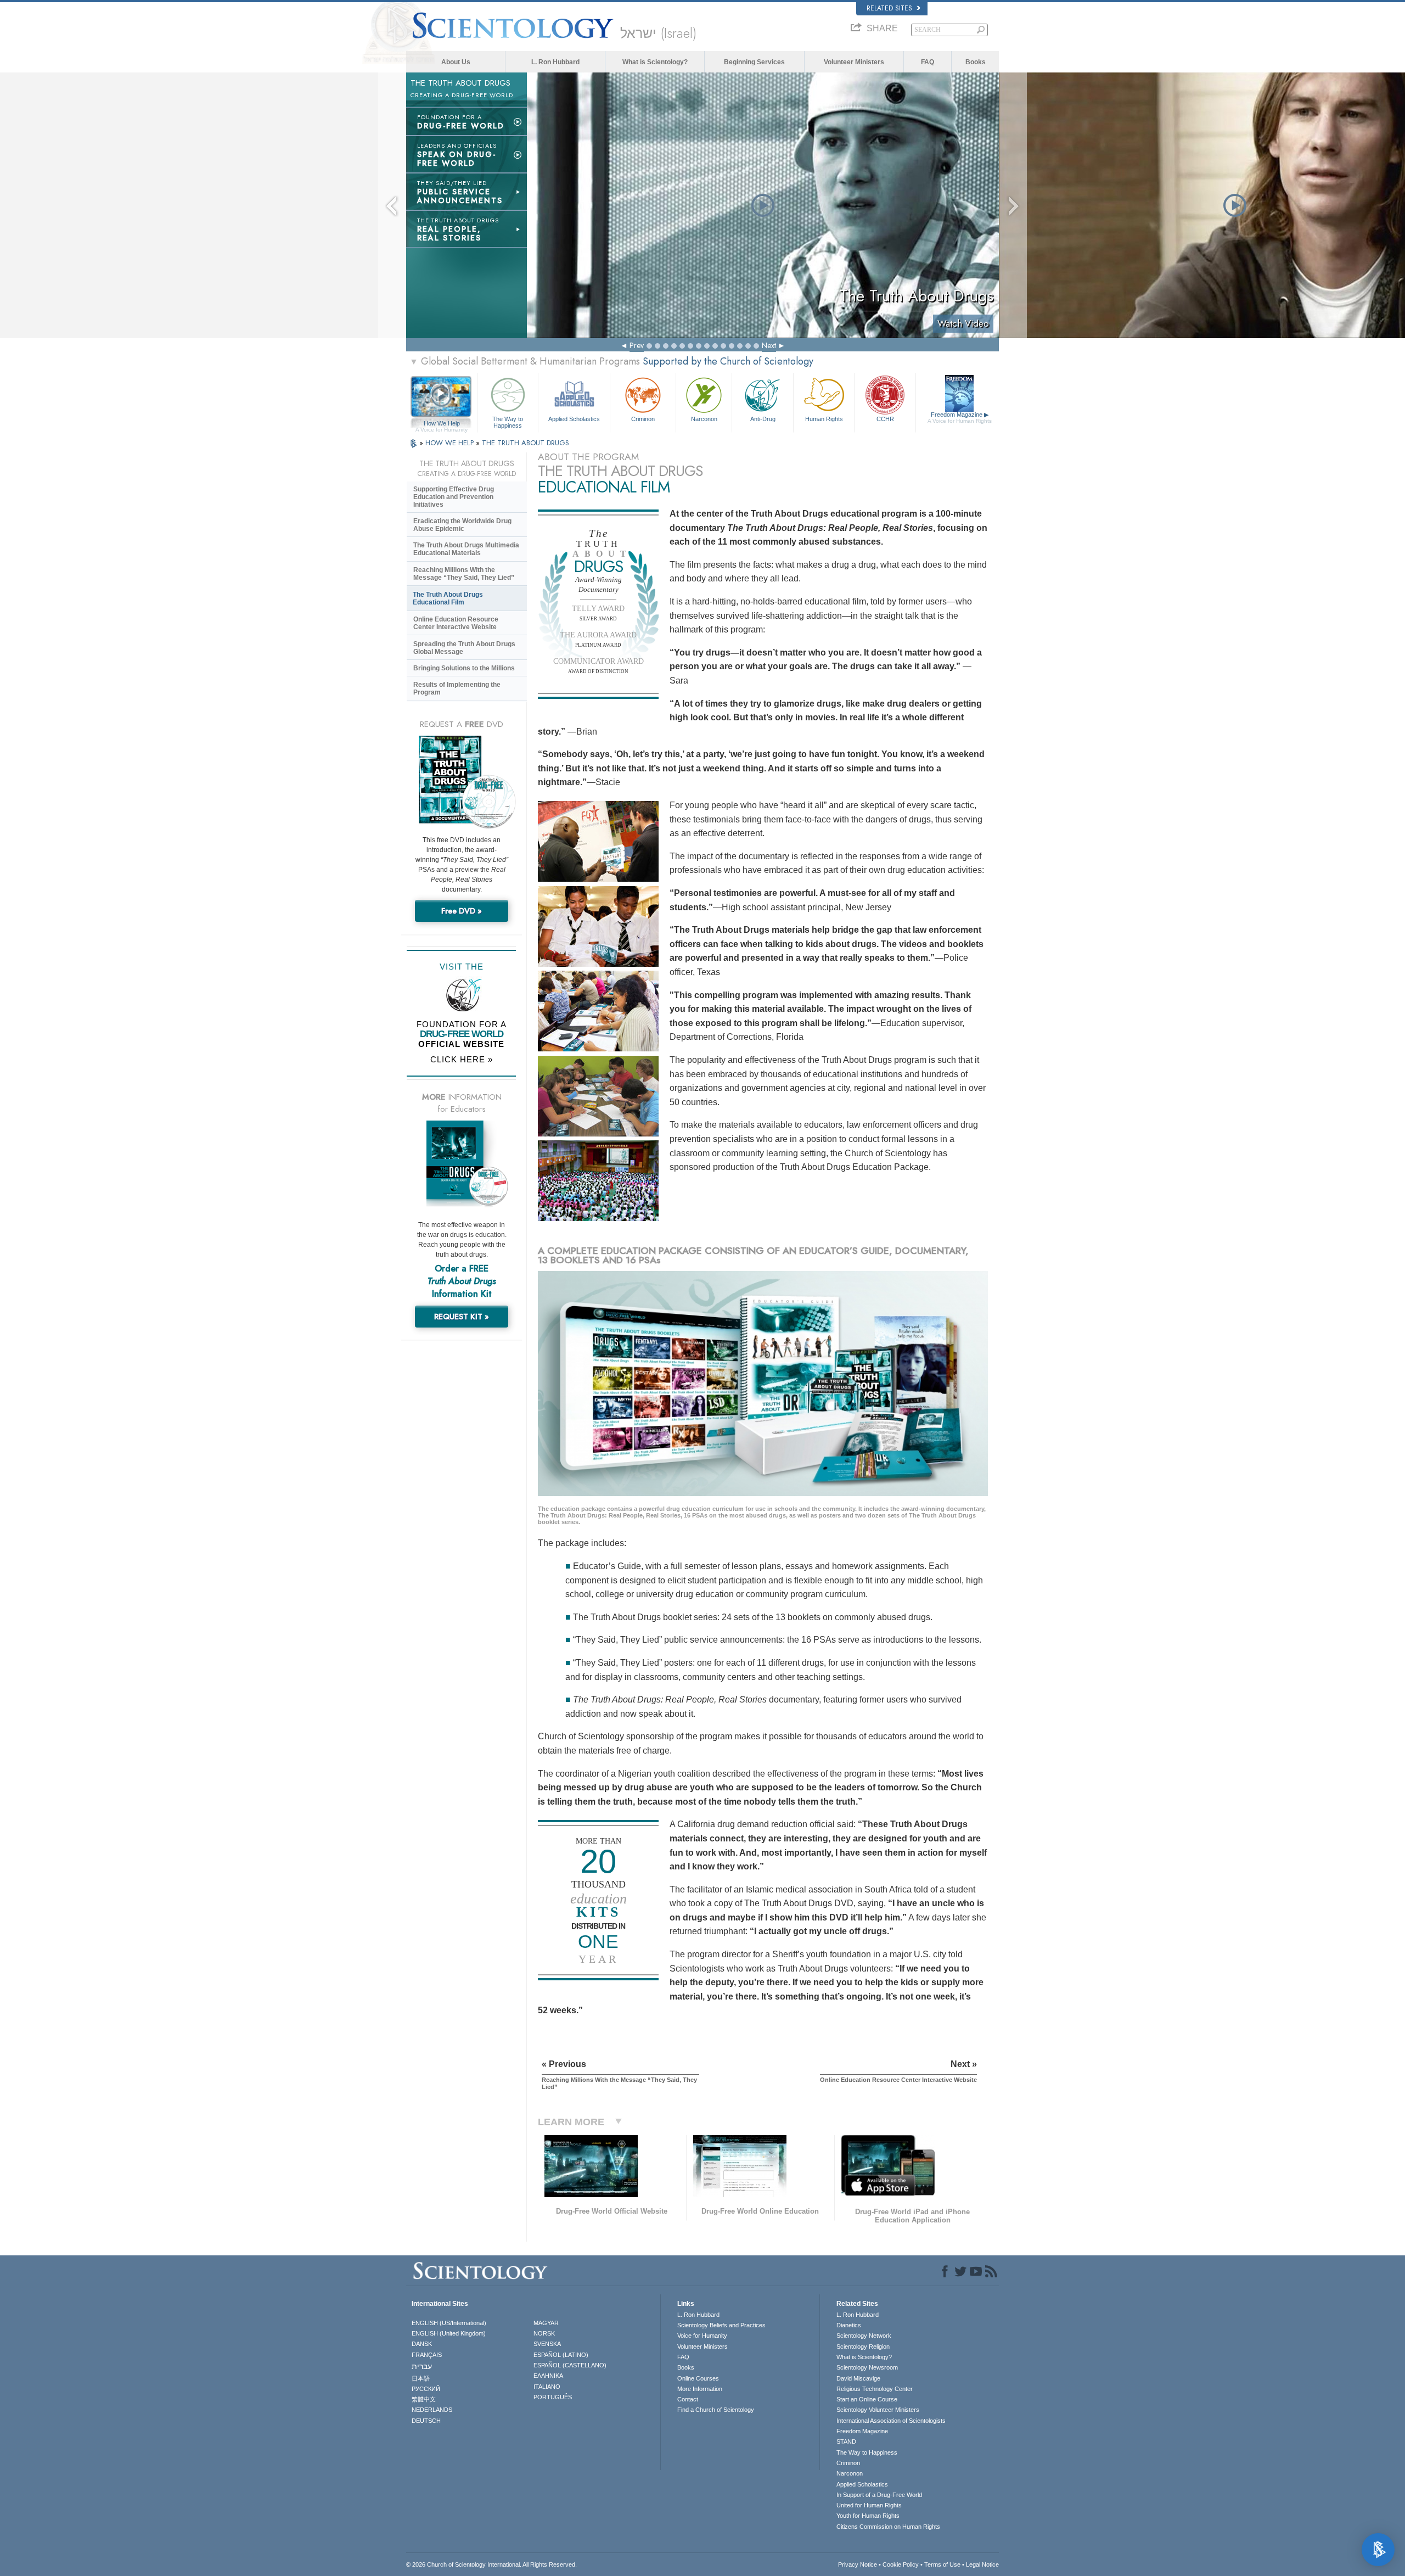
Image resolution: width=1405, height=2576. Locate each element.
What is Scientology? (655, 62)
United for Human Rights (869, 2505)
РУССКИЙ (426, 2389)
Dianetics (849, 2325)
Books (976, 62)
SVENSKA (547, 2344)
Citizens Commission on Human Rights (888, 2527)
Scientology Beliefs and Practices (721, 2325)
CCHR (885, 419)
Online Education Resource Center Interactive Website (456, 623)
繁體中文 (424, 2399)
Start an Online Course (867, 2399)
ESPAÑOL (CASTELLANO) (570, 2365)
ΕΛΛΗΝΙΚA (548, 2376)
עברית (422, 2366)
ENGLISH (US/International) (449, 2323)
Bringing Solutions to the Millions (464, 668)
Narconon (704, 419)
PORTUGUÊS (553, 2397)
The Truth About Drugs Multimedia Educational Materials (466, 549)
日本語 (421, 2378)
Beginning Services (754, 62)
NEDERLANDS (432, 2410)
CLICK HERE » (462, 1059)
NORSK (544, 2333)
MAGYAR (546, 2323)
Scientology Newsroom (867, 2367)
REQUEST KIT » (462, 1317)
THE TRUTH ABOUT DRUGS (526, 443)
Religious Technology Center (875, 2389)
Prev (637, 345)
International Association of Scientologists (891, 2421)
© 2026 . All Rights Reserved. (491, 2564)
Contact (688, 2399)
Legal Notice (982, 2564)
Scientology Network (864, 2336)
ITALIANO (547, 2387)
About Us (456, 62)
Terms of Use (942, 2564)
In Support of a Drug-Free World (879, 2495)
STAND (846, 2441)
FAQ (928, 62)
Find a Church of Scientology (716, 2410)
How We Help (442, 424)
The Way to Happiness (508, 422)
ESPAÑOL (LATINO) (561, 2355)
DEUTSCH (426, 2421)
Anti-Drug (763, 419)
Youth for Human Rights (868, 2516)
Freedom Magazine (960, 418)
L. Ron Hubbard (555, 62)
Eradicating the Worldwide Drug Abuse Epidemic (462, 525)
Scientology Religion (863, 2347)
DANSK (422, 2344)
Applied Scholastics (574, 419)
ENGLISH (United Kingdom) (449, 2333)
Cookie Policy (901, 2564)
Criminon (643, 419)
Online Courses (698, 2378)
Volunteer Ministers (854, 62)
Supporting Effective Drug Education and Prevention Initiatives (454, 497)
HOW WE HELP (451, 443)
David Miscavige (858, 2378)
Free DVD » (462, 911)
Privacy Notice (858, 2564)
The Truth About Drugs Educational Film (448, 598)
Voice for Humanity (702, 2336)
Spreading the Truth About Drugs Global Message (464, 648)
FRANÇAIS (427, 2355)
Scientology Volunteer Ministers (878, 2410)
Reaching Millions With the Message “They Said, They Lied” (464, 574)
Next (769, 345)
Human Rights (824, 419)
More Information (700, 2389)
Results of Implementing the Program (457, 688)
